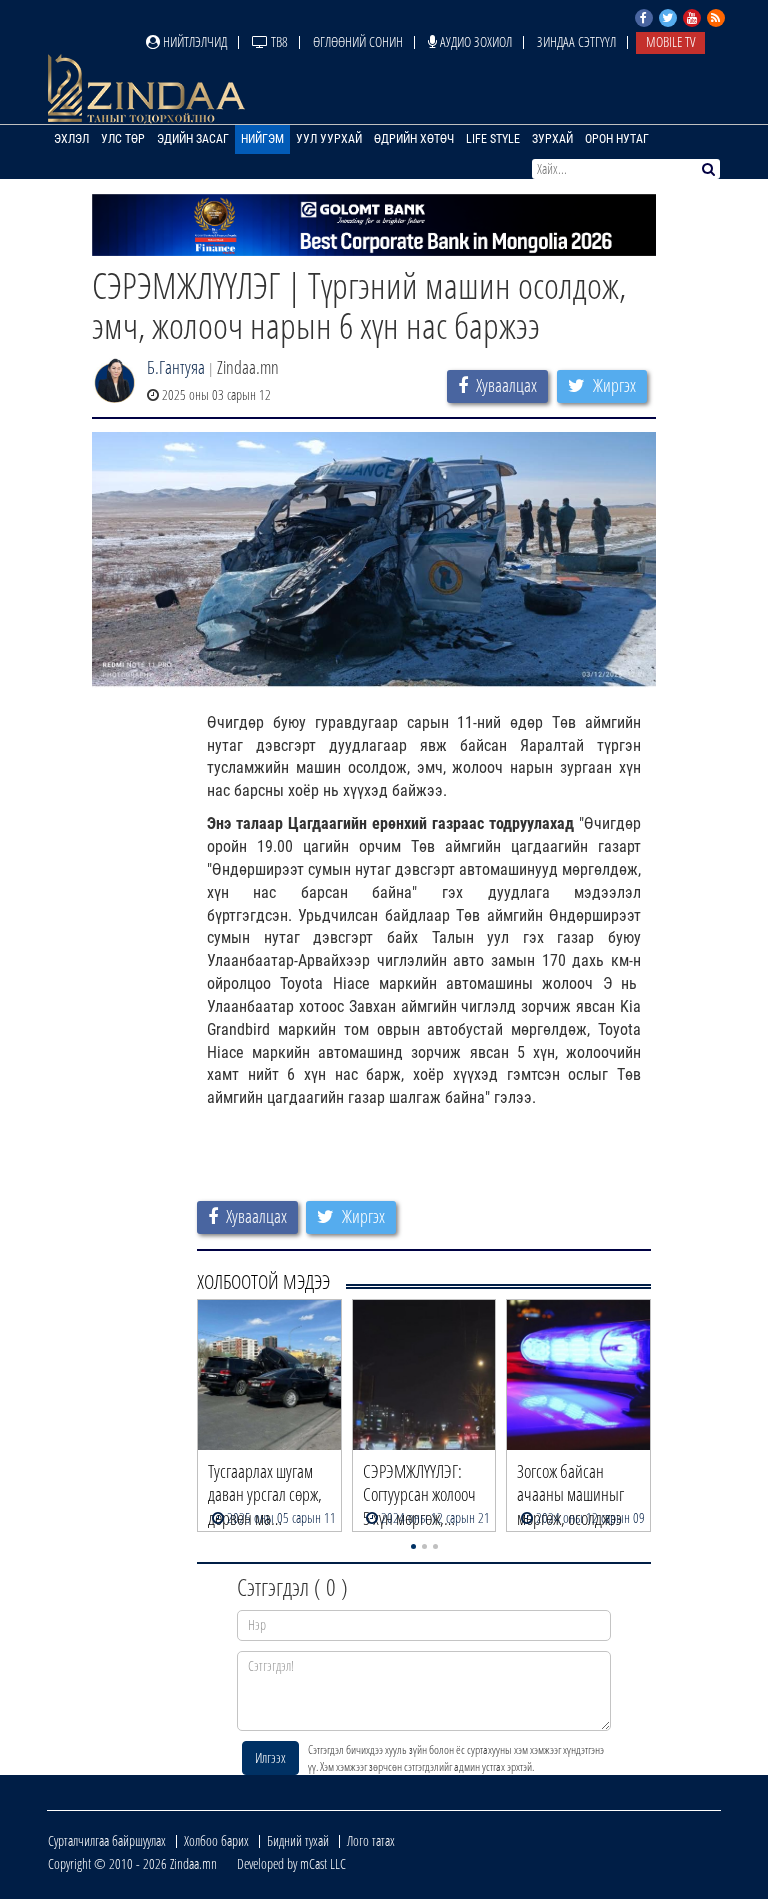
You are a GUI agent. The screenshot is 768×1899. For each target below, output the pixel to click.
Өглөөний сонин (358, 41)
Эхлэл (71, 139)
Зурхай (552, 139)
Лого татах (371, 1840)
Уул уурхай (329, 139)
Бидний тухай (298, 1840)
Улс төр (123, 139)
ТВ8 (278, 41)
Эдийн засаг (193, 139)
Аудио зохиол (474, 41)
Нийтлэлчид (193, 41)
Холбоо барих (216, 1840)
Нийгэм (262, 139)
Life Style (493, 139)
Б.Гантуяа (176, 367)
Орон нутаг (617, 139)
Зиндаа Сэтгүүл (576, 41)
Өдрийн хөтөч (414, 139)
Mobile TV (670, 41)
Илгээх (270, 1757)
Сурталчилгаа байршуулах (107, 1840)
